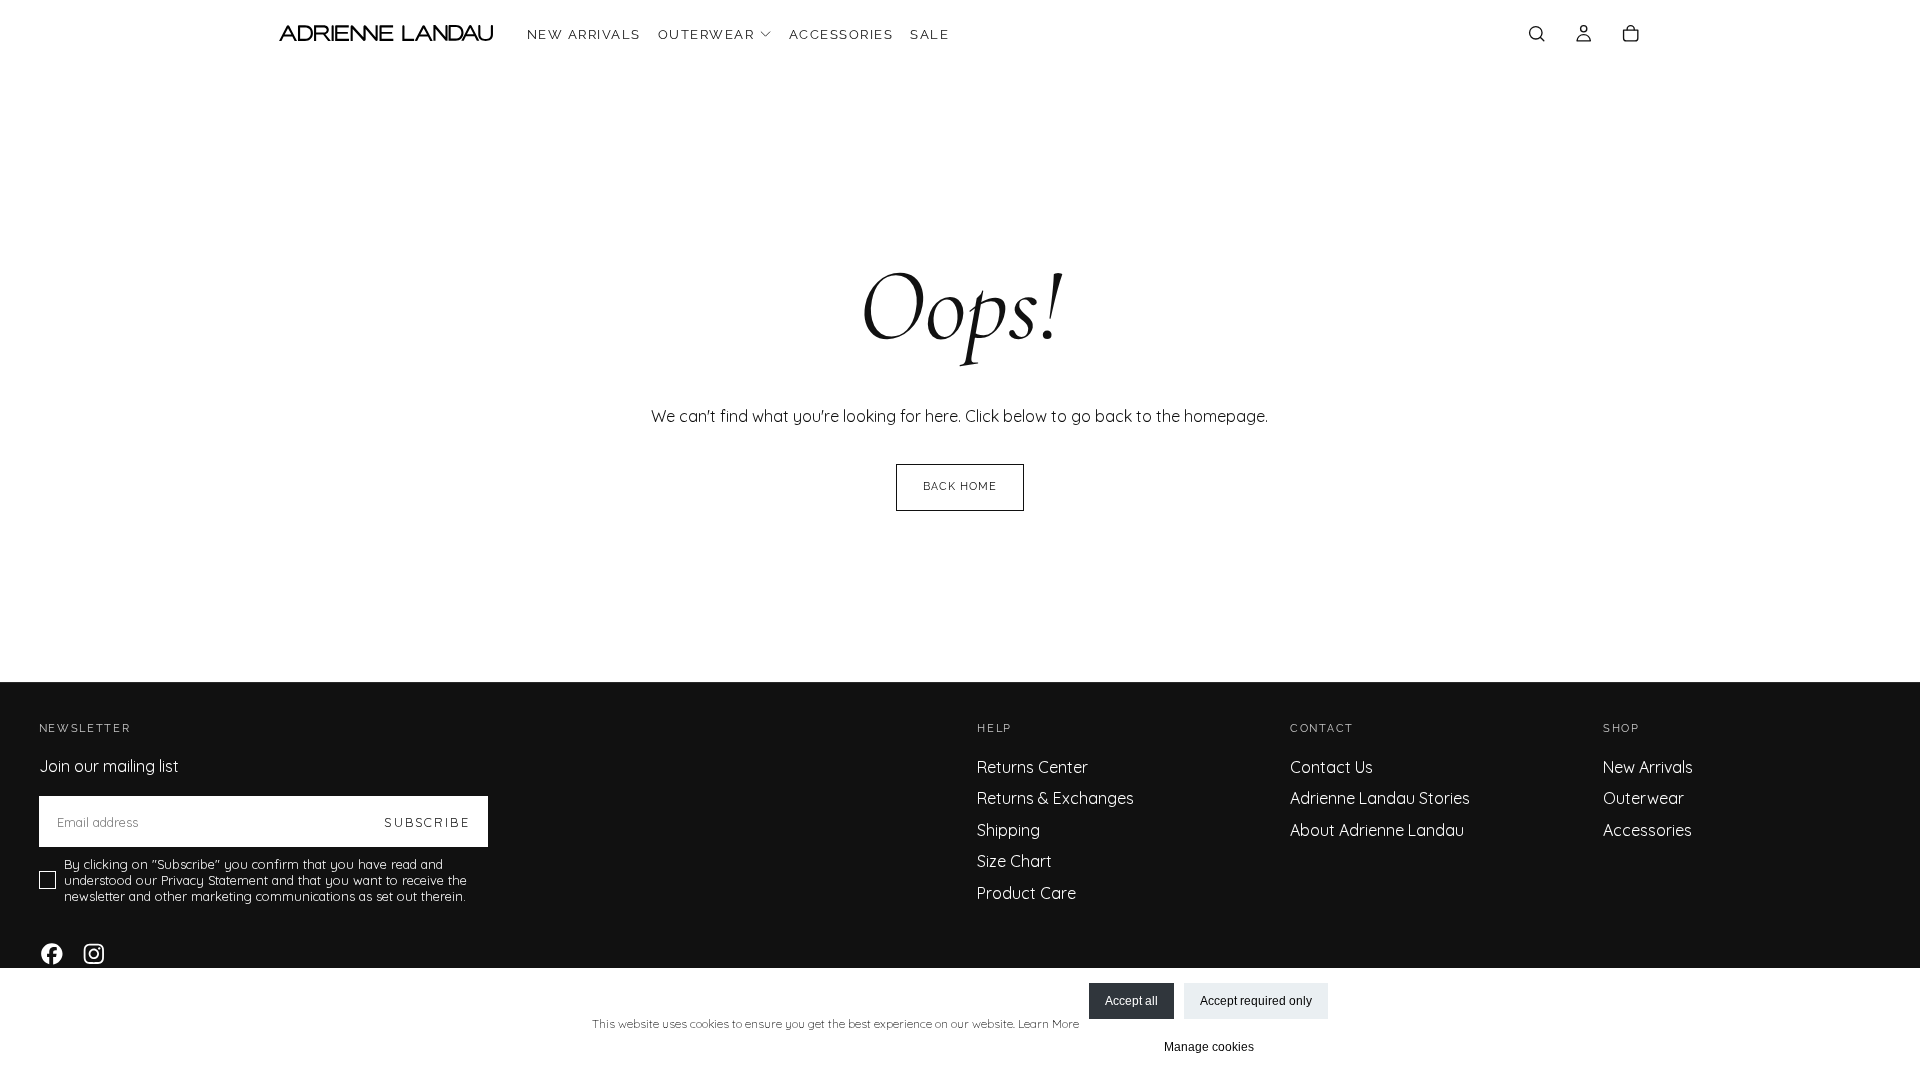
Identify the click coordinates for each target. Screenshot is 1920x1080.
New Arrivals (584, 34)
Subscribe (426, 822)
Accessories (841, 34)
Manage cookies (1209, 1047)
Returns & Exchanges (1055, 798)
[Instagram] (94, 954)
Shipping (1008, 830)
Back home (960, 486)
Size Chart (1014, 861)
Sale (929, 34)
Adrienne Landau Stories (1380, 798)
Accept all (1131, 1001)
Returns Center (1032, 767)
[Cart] (1630, 35)
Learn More (1048, 1023)
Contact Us (1331, 767)
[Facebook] (52, 954)
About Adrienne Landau (1377, 830)
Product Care (1026, 893)
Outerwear (706, 34)
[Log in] (1583, 35)
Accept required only (1256, 1001)
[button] (1536, 35)
